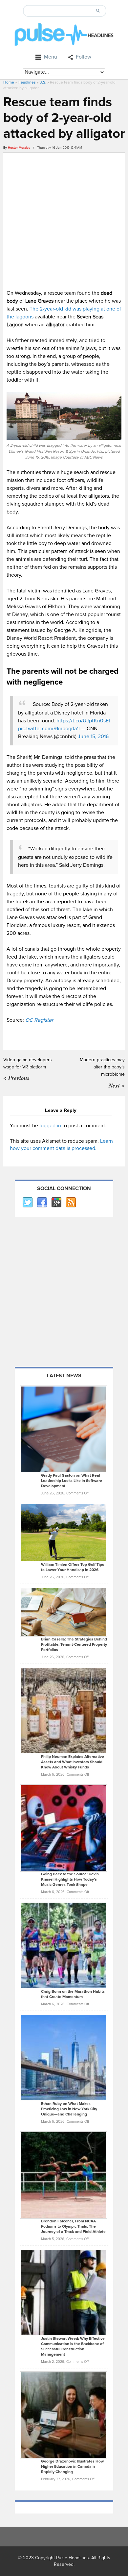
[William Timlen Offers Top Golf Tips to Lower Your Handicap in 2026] (64, 1532)
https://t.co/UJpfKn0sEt (83, 721)
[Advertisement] (64, 220)
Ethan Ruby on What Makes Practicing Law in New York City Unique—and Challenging (69, 2109)
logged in (50, 1126)
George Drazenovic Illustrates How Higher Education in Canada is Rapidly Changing (72, 2467)
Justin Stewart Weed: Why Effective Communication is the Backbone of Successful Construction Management (73, 2347)
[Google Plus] (56, 1203)
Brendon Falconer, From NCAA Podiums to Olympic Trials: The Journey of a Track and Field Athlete (73, 2226)
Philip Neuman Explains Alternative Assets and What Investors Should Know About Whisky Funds (73, 1762)
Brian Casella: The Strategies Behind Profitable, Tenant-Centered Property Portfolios (74, 1645)
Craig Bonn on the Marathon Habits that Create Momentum (73, 1994)
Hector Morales (19, 148)
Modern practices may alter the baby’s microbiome (102, 1067)
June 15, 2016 (93, 737)
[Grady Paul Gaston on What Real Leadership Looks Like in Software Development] (64, 1429)
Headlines (27, 82)
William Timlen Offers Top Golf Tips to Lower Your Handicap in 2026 (73, 1567)
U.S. (43, 82)
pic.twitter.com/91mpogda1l (49, 729)
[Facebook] (42, 1203)
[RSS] (71, 1203)
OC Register (39, 1020)
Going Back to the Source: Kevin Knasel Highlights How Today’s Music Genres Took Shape (70, 1879)
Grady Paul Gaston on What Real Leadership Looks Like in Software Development (72, 1481)
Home (9, 82)
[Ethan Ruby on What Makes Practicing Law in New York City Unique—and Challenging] (64, 2058)
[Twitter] (27, 1203)
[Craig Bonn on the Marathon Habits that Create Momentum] (64, 1945)
